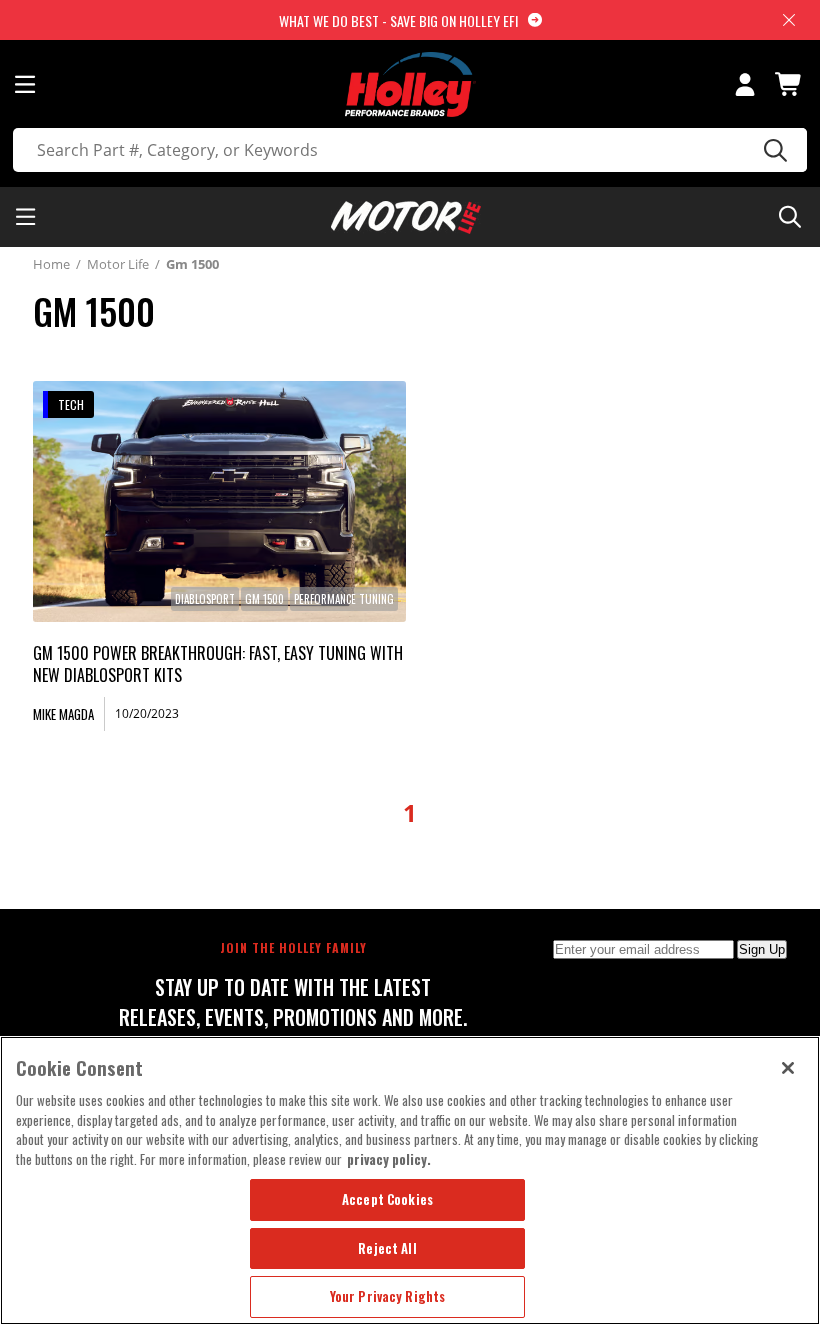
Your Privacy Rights (387, 1296)
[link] (219, 501)
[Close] (788, 1068)
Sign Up (762, 949)
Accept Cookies (387, 1199)
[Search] (772, 150)
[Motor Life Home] (406, 217)
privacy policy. (389, 1159)
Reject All (387, 1248)
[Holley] (410, 84)
